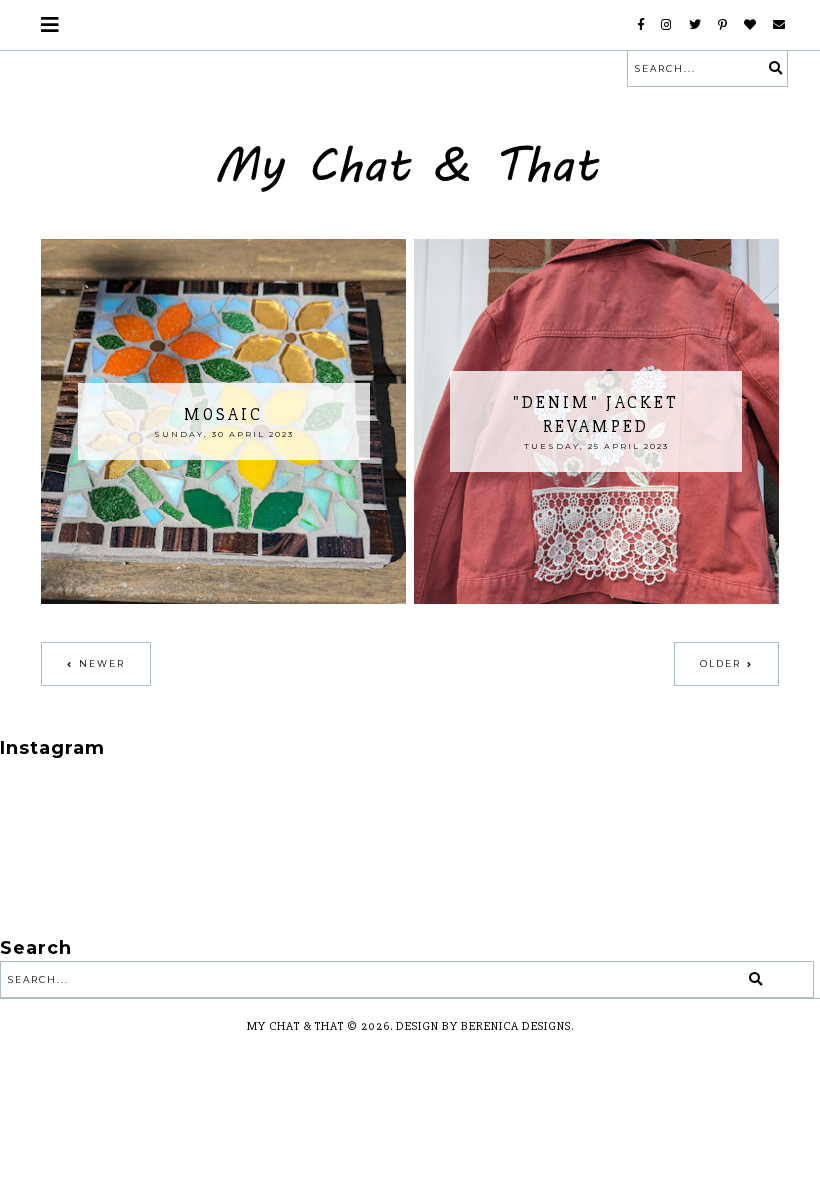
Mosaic (223, 414)
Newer (102, 663)
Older (720, 663)
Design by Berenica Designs (483, 1026)
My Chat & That (295, 1026)
